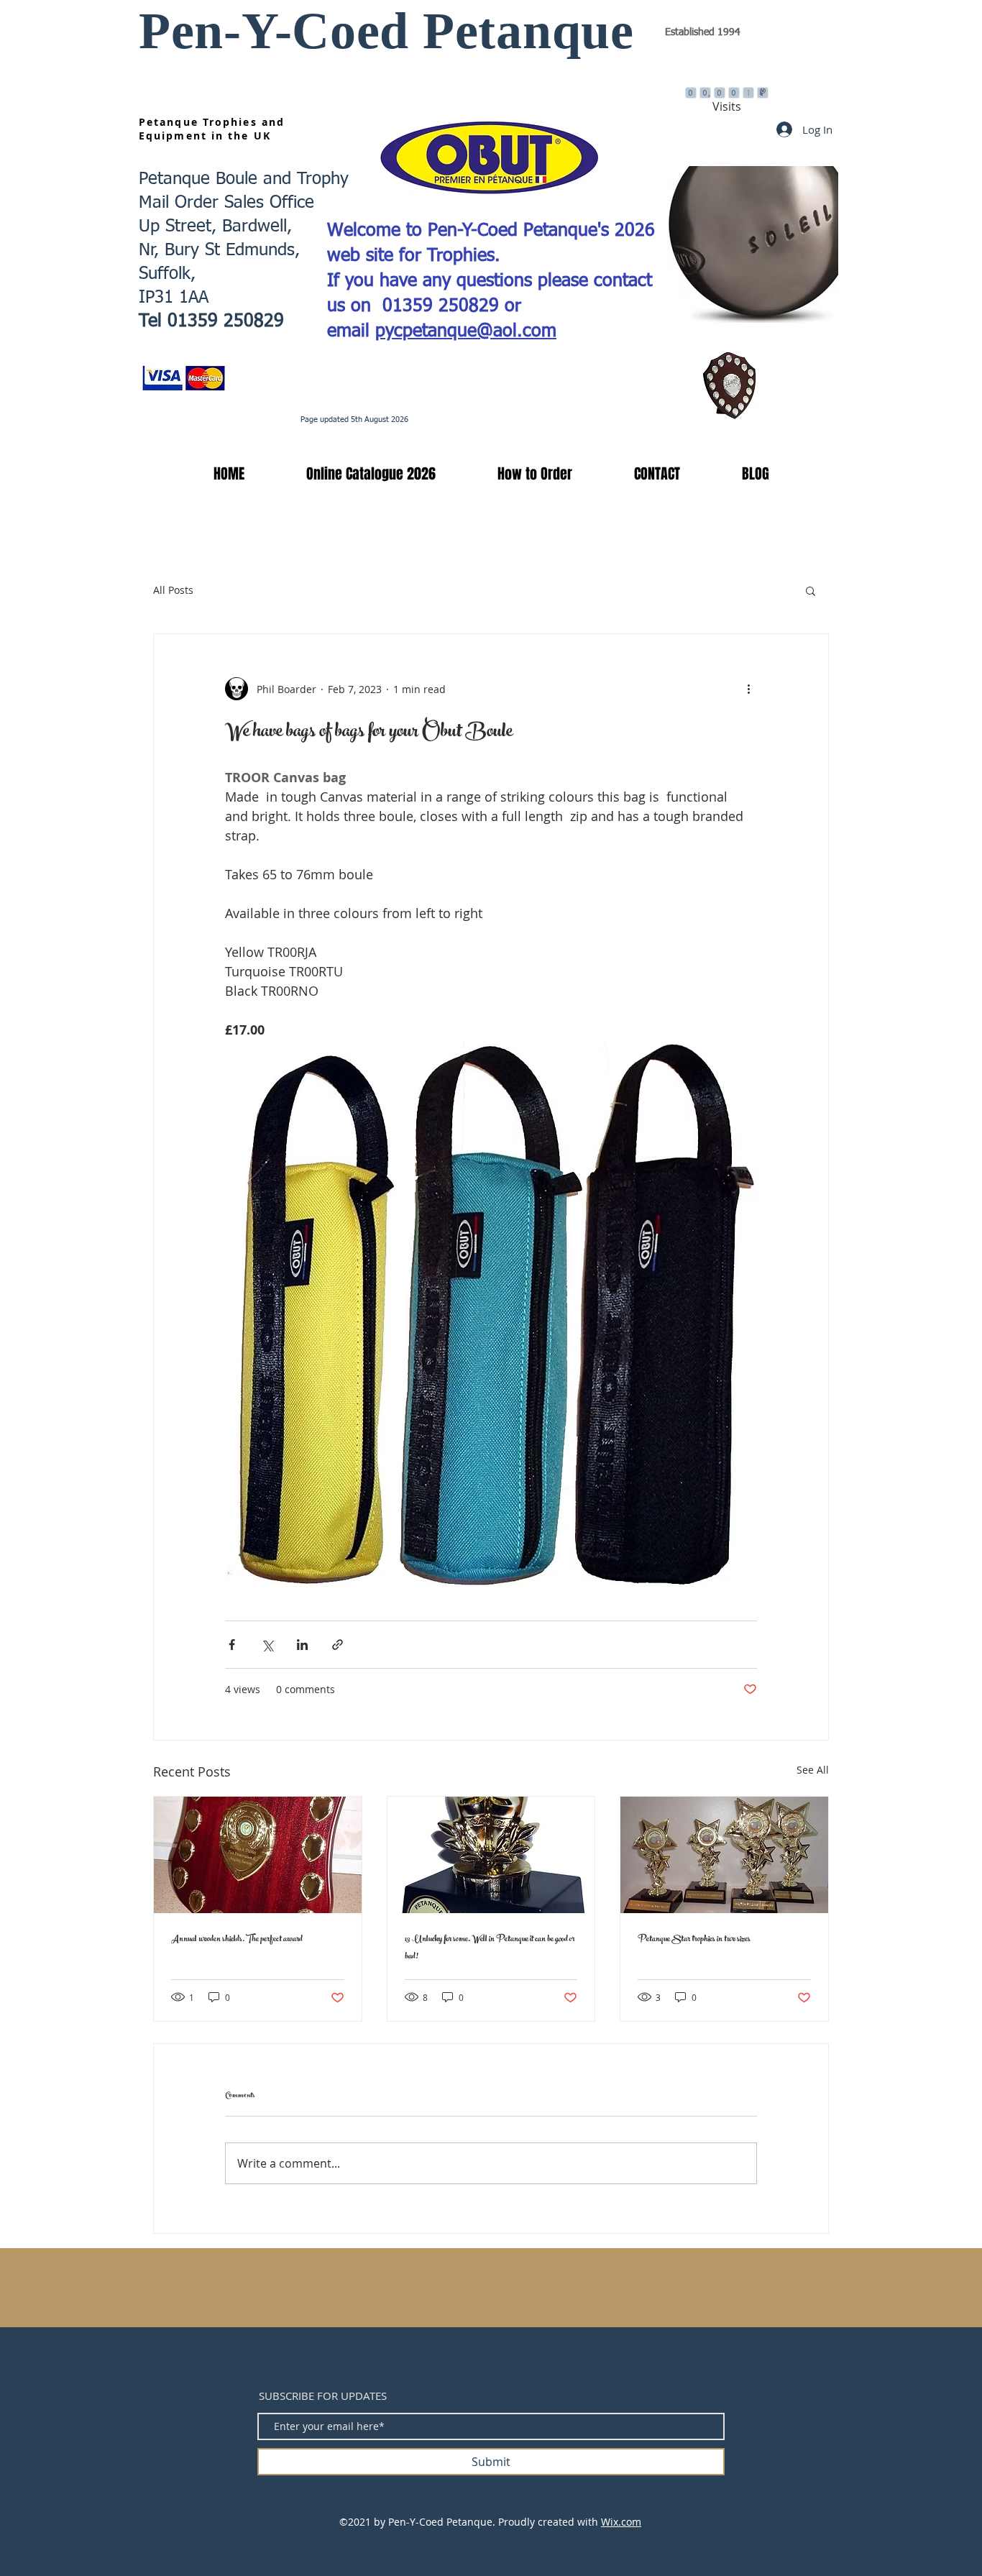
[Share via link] (338, 1645)
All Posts (173, 590)
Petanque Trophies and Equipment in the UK (212, 129)
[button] (351, 474)
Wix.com (621, 2522)
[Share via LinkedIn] (302, 1645)
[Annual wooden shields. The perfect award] (258, 1855)
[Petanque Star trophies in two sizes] (724, 1855)
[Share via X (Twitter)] (267, 1645)
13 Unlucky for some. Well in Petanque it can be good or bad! (490, 1948)
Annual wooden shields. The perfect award (237, 1940)
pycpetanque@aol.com (466, 332)
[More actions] (748, 689)
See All (813, 1770)
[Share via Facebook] (232, 1645)
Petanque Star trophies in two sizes (694, 1940)
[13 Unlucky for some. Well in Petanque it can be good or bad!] (491, 1855)
